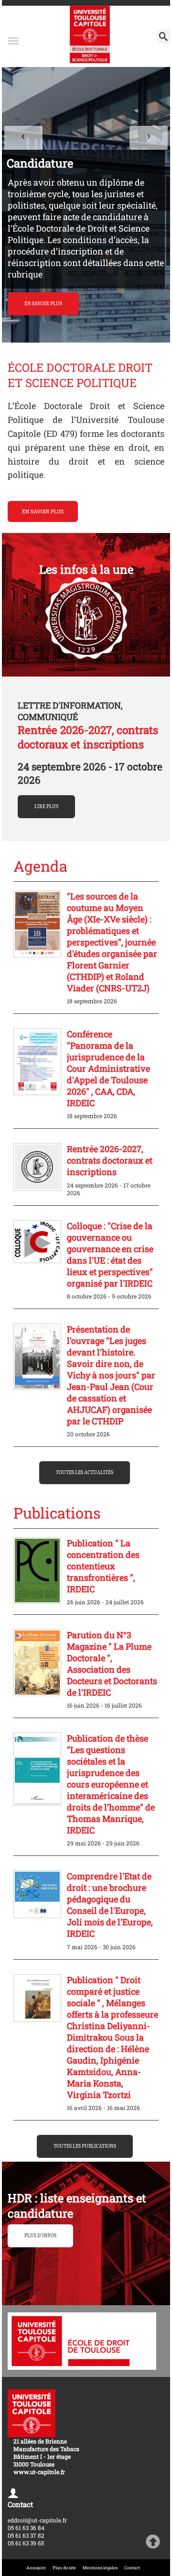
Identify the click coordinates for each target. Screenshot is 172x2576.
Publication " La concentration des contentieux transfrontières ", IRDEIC (103, 1566)
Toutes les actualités (85, 1473)
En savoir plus (43, 511)
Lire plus (46, 807)
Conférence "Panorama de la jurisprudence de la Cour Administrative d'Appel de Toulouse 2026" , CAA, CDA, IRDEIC (108, 1068)
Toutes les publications (85, 2146)
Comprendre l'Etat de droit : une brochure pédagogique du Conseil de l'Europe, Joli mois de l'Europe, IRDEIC (110, 1905)
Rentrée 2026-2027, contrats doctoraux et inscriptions (88, 737)
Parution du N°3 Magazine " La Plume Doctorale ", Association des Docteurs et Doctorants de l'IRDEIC (112, 1664)
